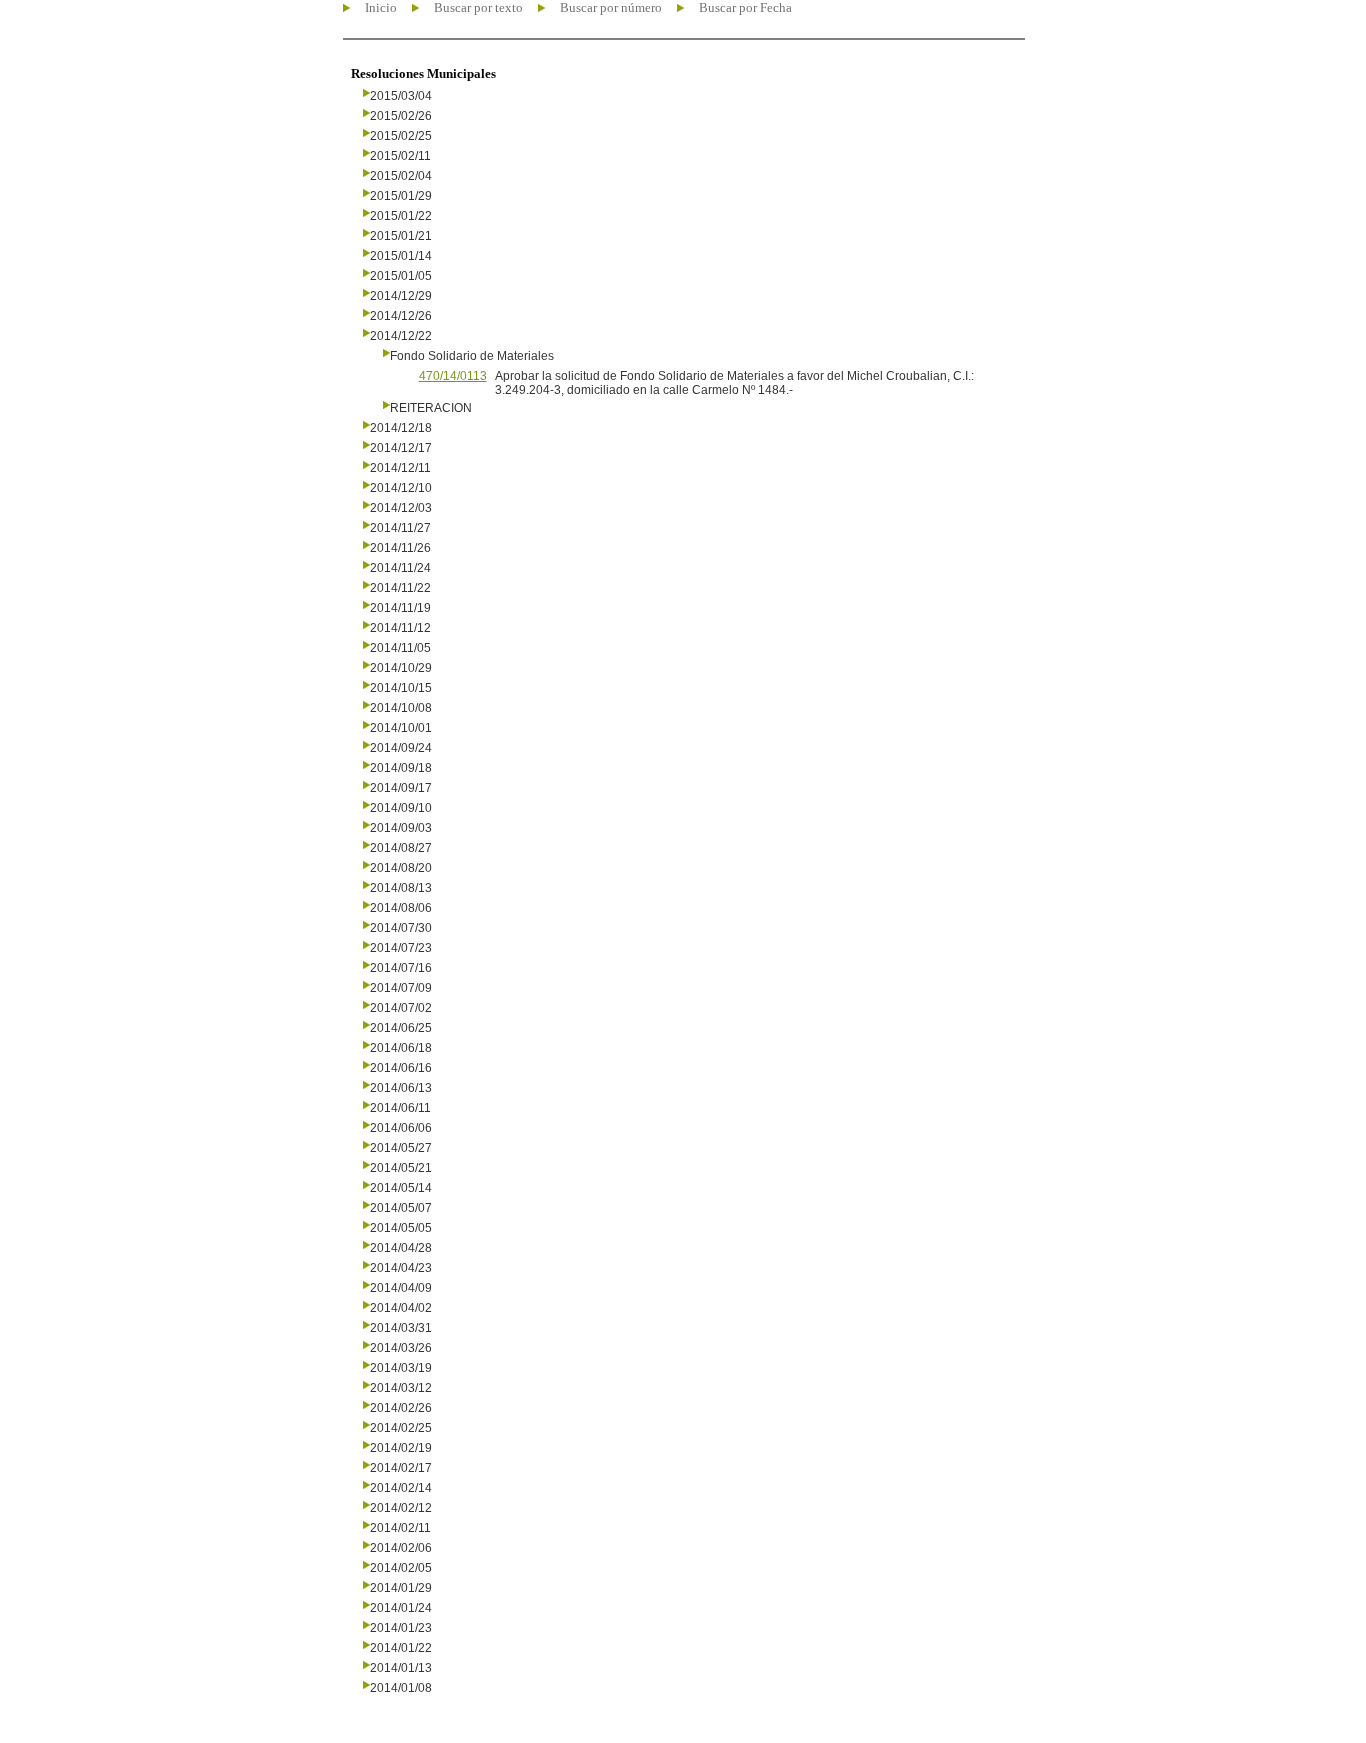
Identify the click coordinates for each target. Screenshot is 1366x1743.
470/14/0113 (453, 376)
